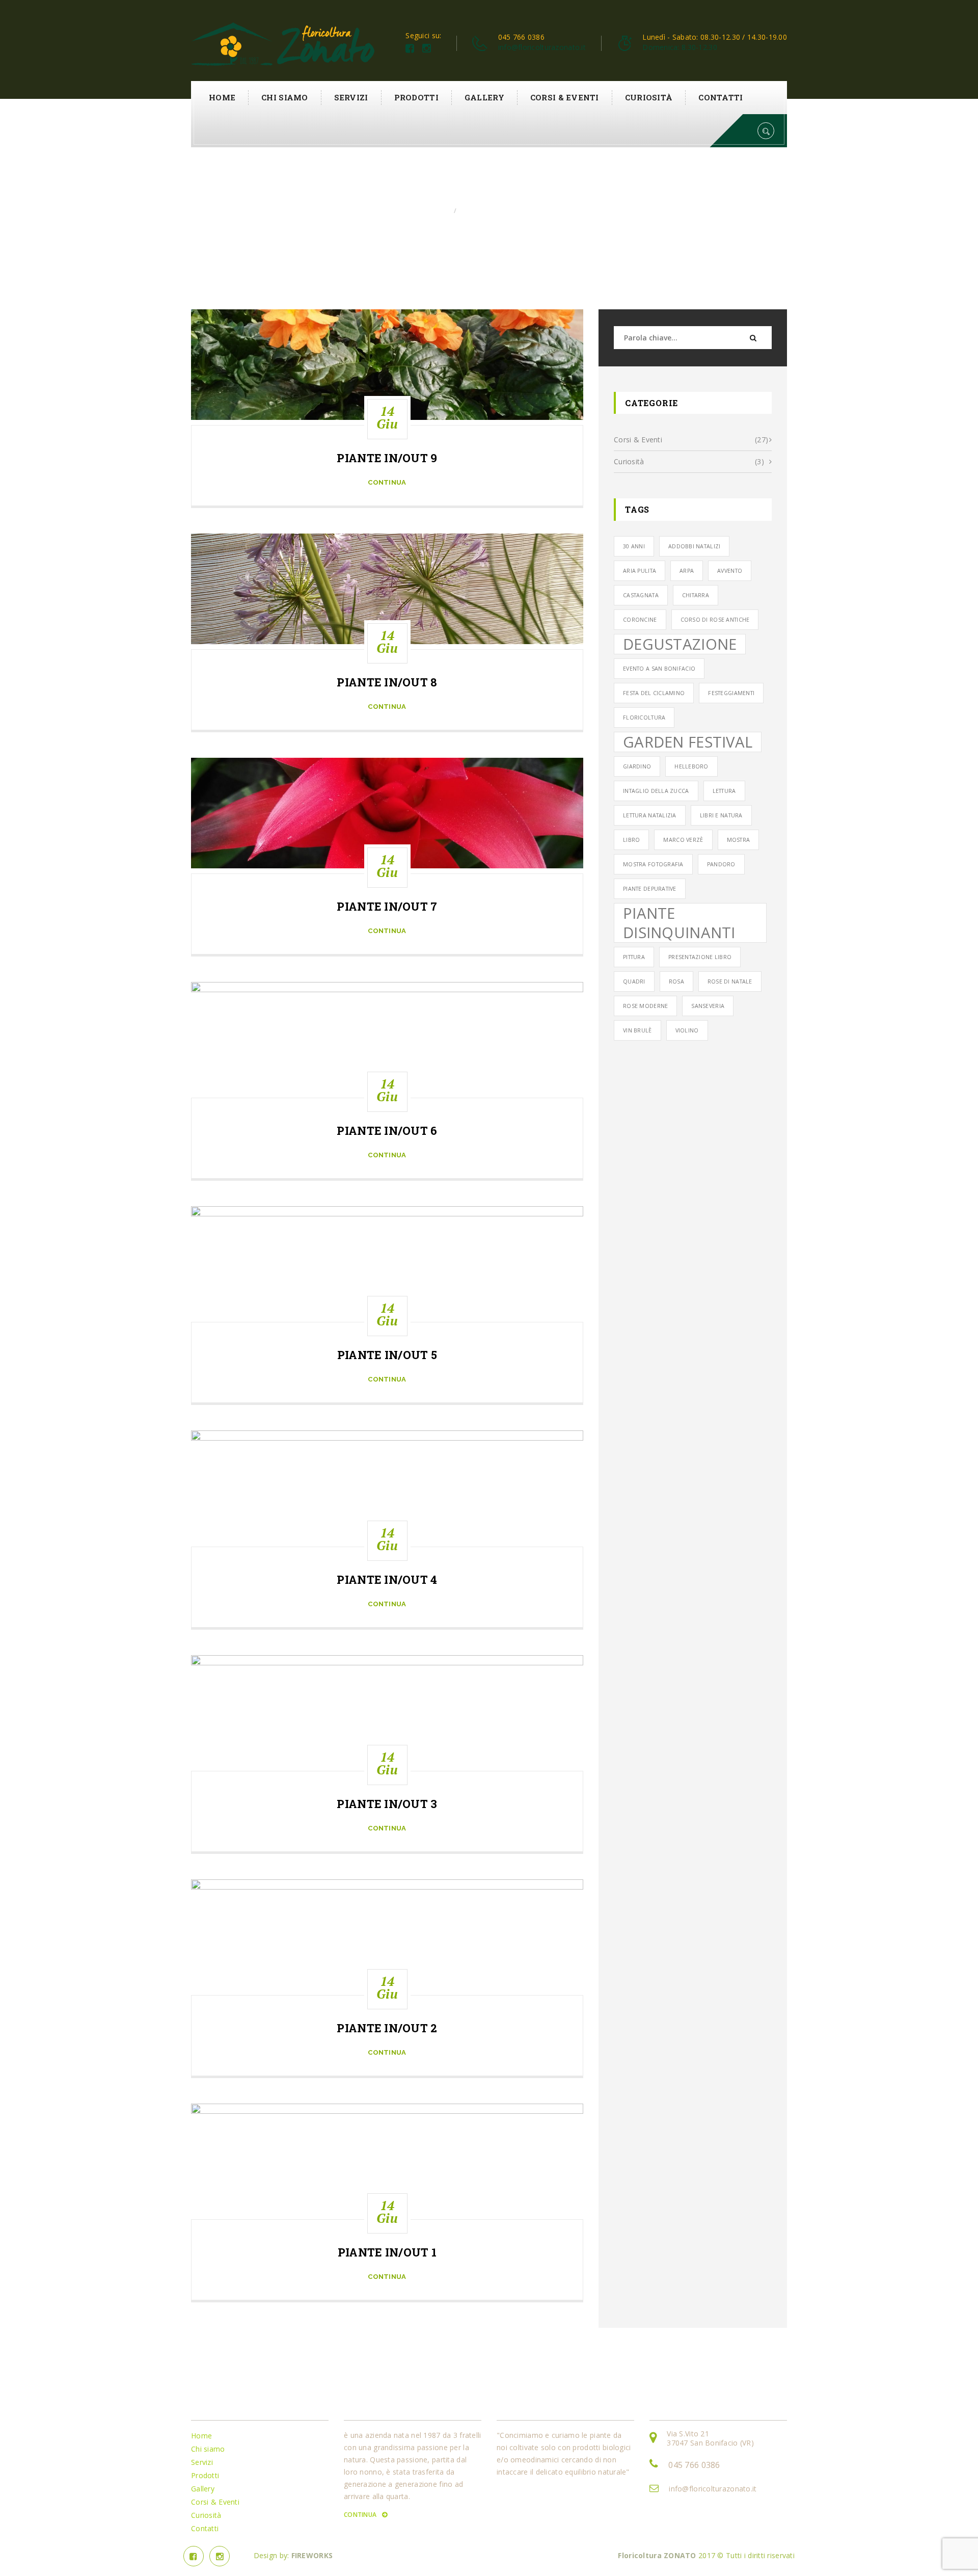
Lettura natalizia (650, 815)
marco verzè (683, 840)
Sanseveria (708, 1006)
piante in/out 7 (387, 907)
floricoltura (644, 718)
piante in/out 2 (387, 2028)
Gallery (484, 97)
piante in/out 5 (387, 1355)
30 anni (634, 546)
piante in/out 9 (387, 458)
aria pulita (640, 571)
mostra (739, 840)
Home (222, 97)
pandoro (721, 864)
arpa (687, 571)
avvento (730, 571)
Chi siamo (285, 97)
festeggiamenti (731, 693)
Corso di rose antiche (715, 620)
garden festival (688, 742)
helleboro (691, 766)
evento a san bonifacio (659, 669)
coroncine (640, 620)
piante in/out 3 (387, 1804)
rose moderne (645, 1006)
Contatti (721, 97)
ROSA (676, 981)
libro (631, 840)
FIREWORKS (312, 2555)
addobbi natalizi (694, 546)
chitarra (696, 595)
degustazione (680, 644)
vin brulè (637, 1030)
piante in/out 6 (387, 1131)
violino (687, 1030)
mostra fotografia (653, 864)
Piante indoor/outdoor (502, 211)
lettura (724, 791)
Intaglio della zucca (656, 791)
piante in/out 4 (387, 1580)
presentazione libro (700, 957)
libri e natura (721, 815)
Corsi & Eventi (565, 97)
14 (387, 417)
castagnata (641, 595)
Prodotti (416, 97)
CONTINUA (361, 2515)
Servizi (351, 97)
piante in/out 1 (387, 2252)
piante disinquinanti (679, 923)
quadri (634, 981)
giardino (637, 766)
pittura (634, 957)
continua (387, 482)
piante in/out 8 (387, 682)
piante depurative (650, 889)
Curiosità (649, 97)
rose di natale (730, 981)
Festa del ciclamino (654, 693)
